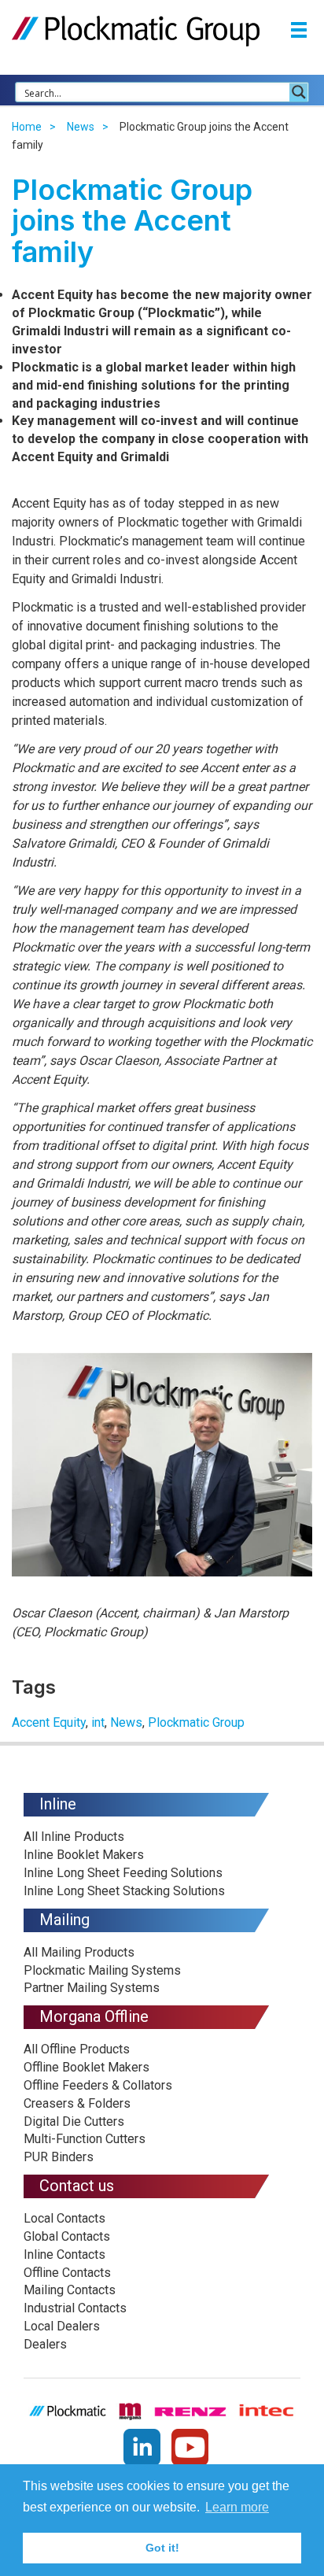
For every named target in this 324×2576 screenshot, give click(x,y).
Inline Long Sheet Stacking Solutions (124, 1891)
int (98, 1722)
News (81, 127)
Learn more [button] (237, 2507)
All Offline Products (77, 2049)
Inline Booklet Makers (84, 1855)
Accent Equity (49, 1722)
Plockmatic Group (196, 1722)
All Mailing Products (79, 1952)
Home (27, 127)
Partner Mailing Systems (92, 1988)
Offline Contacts (67, 2273)
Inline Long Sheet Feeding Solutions (123, 1873)
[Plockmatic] (136, 30)
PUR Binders (59, 2157)
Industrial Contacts (75, 2308)
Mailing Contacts (70, 2290)
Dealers (45, 2344)
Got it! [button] (162, 2548)
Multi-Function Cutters (85, 2139)
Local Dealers (62, 2326)
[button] (299, 32)
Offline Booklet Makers (87, 2067)
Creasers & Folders (77, 2103)
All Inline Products (74, 1837)
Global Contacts (67, 2236)
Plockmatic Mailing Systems (102, 1970)
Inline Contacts (64, 2254)
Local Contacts (64, 2218)
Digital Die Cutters (74, 2121)
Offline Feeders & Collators (98, 2085)
